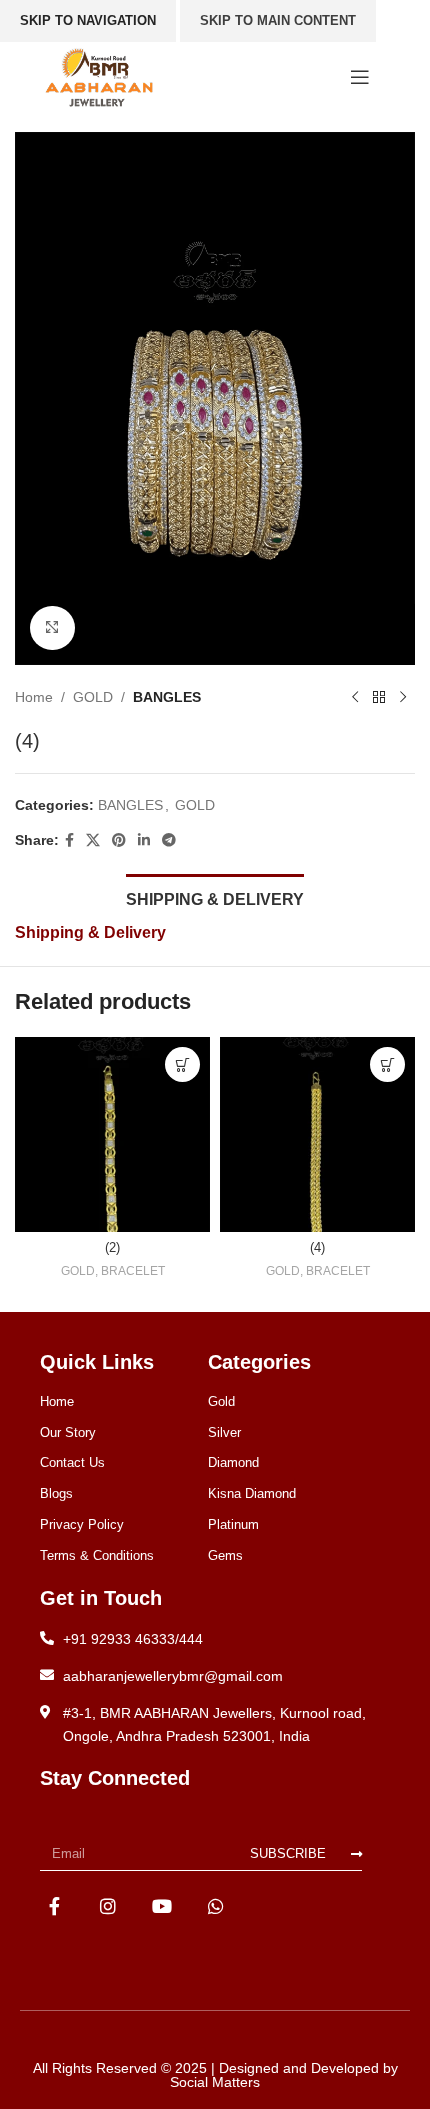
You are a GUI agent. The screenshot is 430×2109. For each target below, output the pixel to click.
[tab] (215, 897)
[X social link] (93, 840)
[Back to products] (379, 697)
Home (34, 697)
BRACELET (133, 1271)
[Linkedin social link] (144, 840)
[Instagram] (108, 1905)
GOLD (93, 697)
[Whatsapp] (215, 1905)
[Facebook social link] (69, 840)
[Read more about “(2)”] (182, 1064)
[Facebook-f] (54, 1905)
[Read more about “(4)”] (387, 1064)
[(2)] (112, 1134)
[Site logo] (99, 76)
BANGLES (167, 697)
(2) (112, 1248)
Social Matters (215, 2082)
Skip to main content (278, 20)
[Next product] (403, 697)
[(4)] (317, 1134)
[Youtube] (162, 1905)
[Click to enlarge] (52, 628)
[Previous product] (355, 697)
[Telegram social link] (169, 840)
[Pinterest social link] (119, 840)
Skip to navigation (88, 20)
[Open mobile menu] (360, 77)
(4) (317, 1248)
